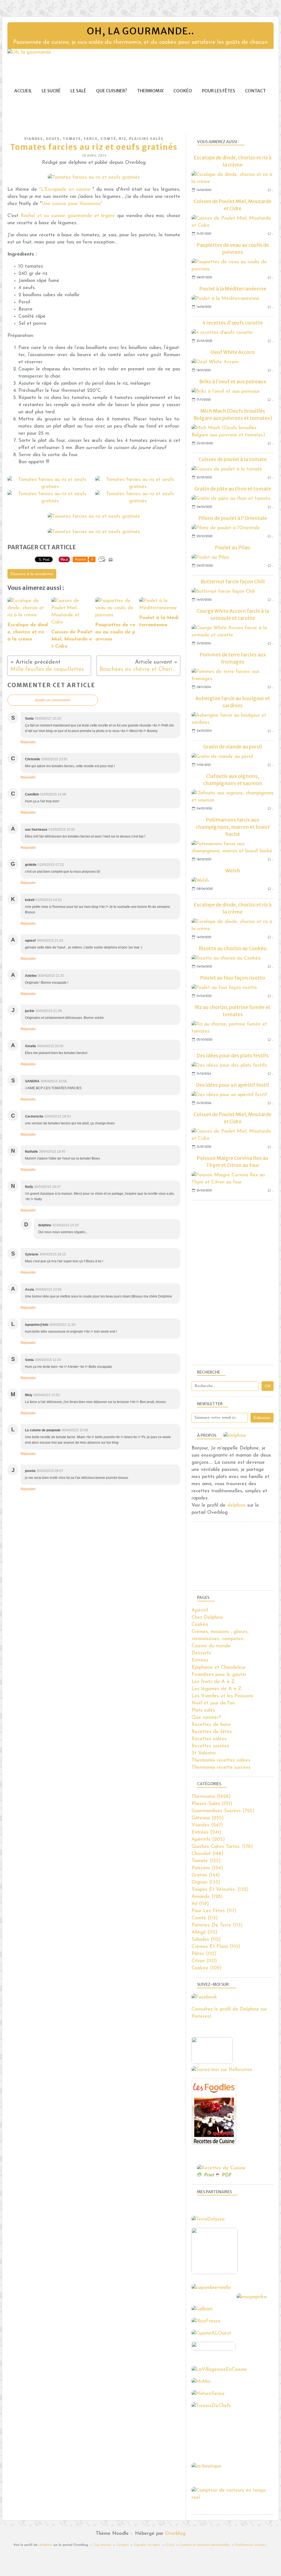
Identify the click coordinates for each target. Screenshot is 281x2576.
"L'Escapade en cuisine (65, 190)
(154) (207, 1868)
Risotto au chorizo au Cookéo (233, 948)
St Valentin (204, 1753)
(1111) (212, 1804)
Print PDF (218, 2175)
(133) (206, 1882)
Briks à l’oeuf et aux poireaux (233, 382)
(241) (206, 1832)
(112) (204, 1932)
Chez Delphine (207, 1618)
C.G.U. (170, 2545)
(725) (223, 1811)
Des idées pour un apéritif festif (233, 1085)
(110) (216, 1947)
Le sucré (51, 91)
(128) (207, 1897)
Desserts (201, 1653)
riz (123, 139)
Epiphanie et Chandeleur (219, 1668)
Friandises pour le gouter (219, 1675)
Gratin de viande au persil (233, 747)
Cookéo (183, 91)
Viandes (34, 139)
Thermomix (150, 91)
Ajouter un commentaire (53, 700)
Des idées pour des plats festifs (233, 1056)
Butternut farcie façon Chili (233, 582)
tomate (72, 139)
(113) (205, 1918)
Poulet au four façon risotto (233, 978)
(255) (208, 1818)
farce (91, 139)
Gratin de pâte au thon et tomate (233, 489)
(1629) (211, 1797)
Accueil (23, 91)
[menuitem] (23, 91)
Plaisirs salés (146, 139)
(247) (207, 1825)
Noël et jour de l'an (213, 1703)
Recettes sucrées (210, 1746)
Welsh (233, 871)
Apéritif (200, 1610)
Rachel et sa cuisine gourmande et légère (69, 216)
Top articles (102, 2545)
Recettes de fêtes (212, 1732)
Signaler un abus (147, 2545)
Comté (108, 139)
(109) (206, 1968)
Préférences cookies (251, 2545)
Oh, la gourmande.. (140, 31)
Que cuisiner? (112, 91)
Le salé (78, 91)
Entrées (200, 1660)
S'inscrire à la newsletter (32, 574)
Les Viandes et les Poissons (222, 1696)
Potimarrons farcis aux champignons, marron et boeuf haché (233, 827)
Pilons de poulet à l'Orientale (233, 518)
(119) (200, 1904)
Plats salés (203, 1710)
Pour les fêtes (219, 91)
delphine (236, 1505)
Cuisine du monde (211, 1646)
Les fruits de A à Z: (213, 1682)
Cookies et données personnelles (205, 2545)
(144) (206, 1875)
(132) (220, 1890)
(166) (207, 1854)
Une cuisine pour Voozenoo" (72, 204)
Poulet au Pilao (233, 547)
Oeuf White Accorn (233, 352)
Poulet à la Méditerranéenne (233, 289)
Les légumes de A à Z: (217, 1689)
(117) (214, 1911)
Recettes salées (209, 1739)
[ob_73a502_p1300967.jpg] (94, 178)
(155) (206, 1861)
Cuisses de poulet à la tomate (233, 459)
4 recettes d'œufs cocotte (233, 323)
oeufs (53, 139)
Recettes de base (211, 1725)
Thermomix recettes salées (221, 1760)
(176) (222, 1847)
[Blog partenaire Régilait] (216, 2273)
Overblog (175, 2534)
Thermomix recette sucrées (221, 1768)
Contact (255, 91)
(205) (208, 1840)
